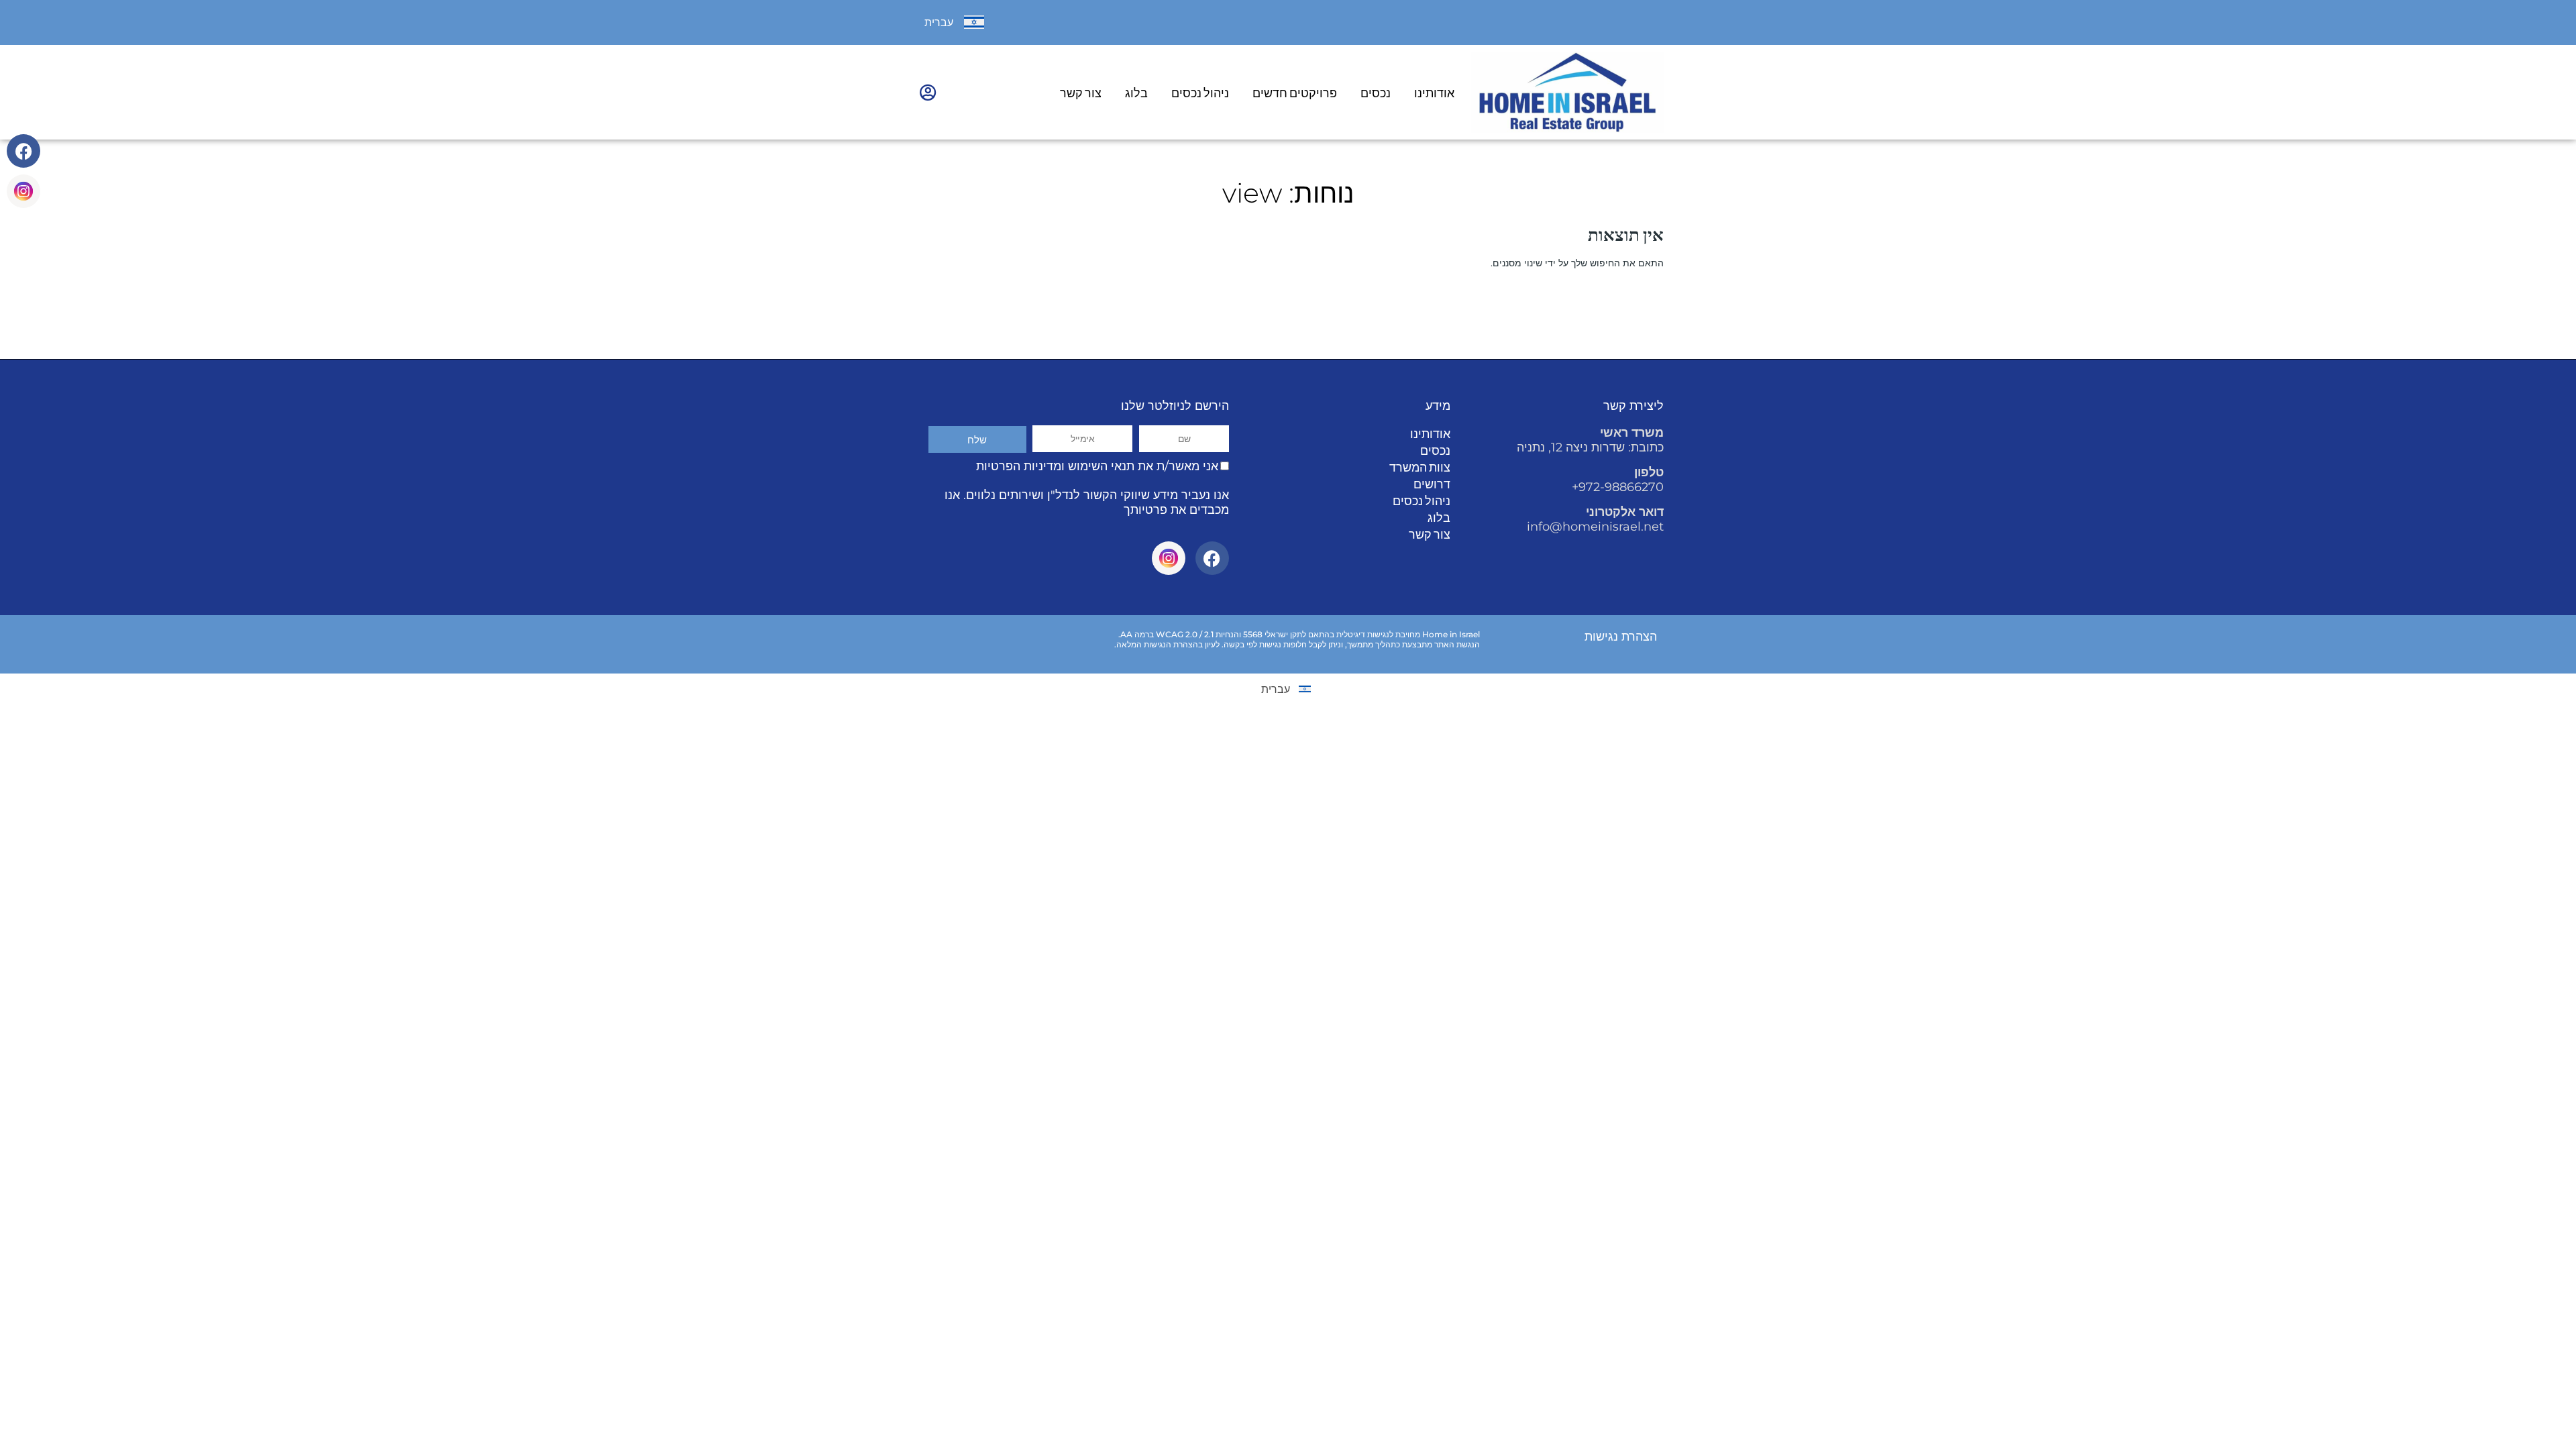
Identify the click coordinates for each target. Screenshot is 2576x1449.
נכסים (1376, 93)
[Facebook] (23, 151)
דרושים (1432, 484)
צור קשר (1081, 93)
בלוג (1136, 93)
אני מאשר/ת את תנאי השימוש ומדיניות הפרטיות (1097, 466)
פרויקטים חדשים (1295, 93)
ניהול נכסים (1200, 93)
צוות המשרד (1420, 467)
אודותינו (1434, 93)
